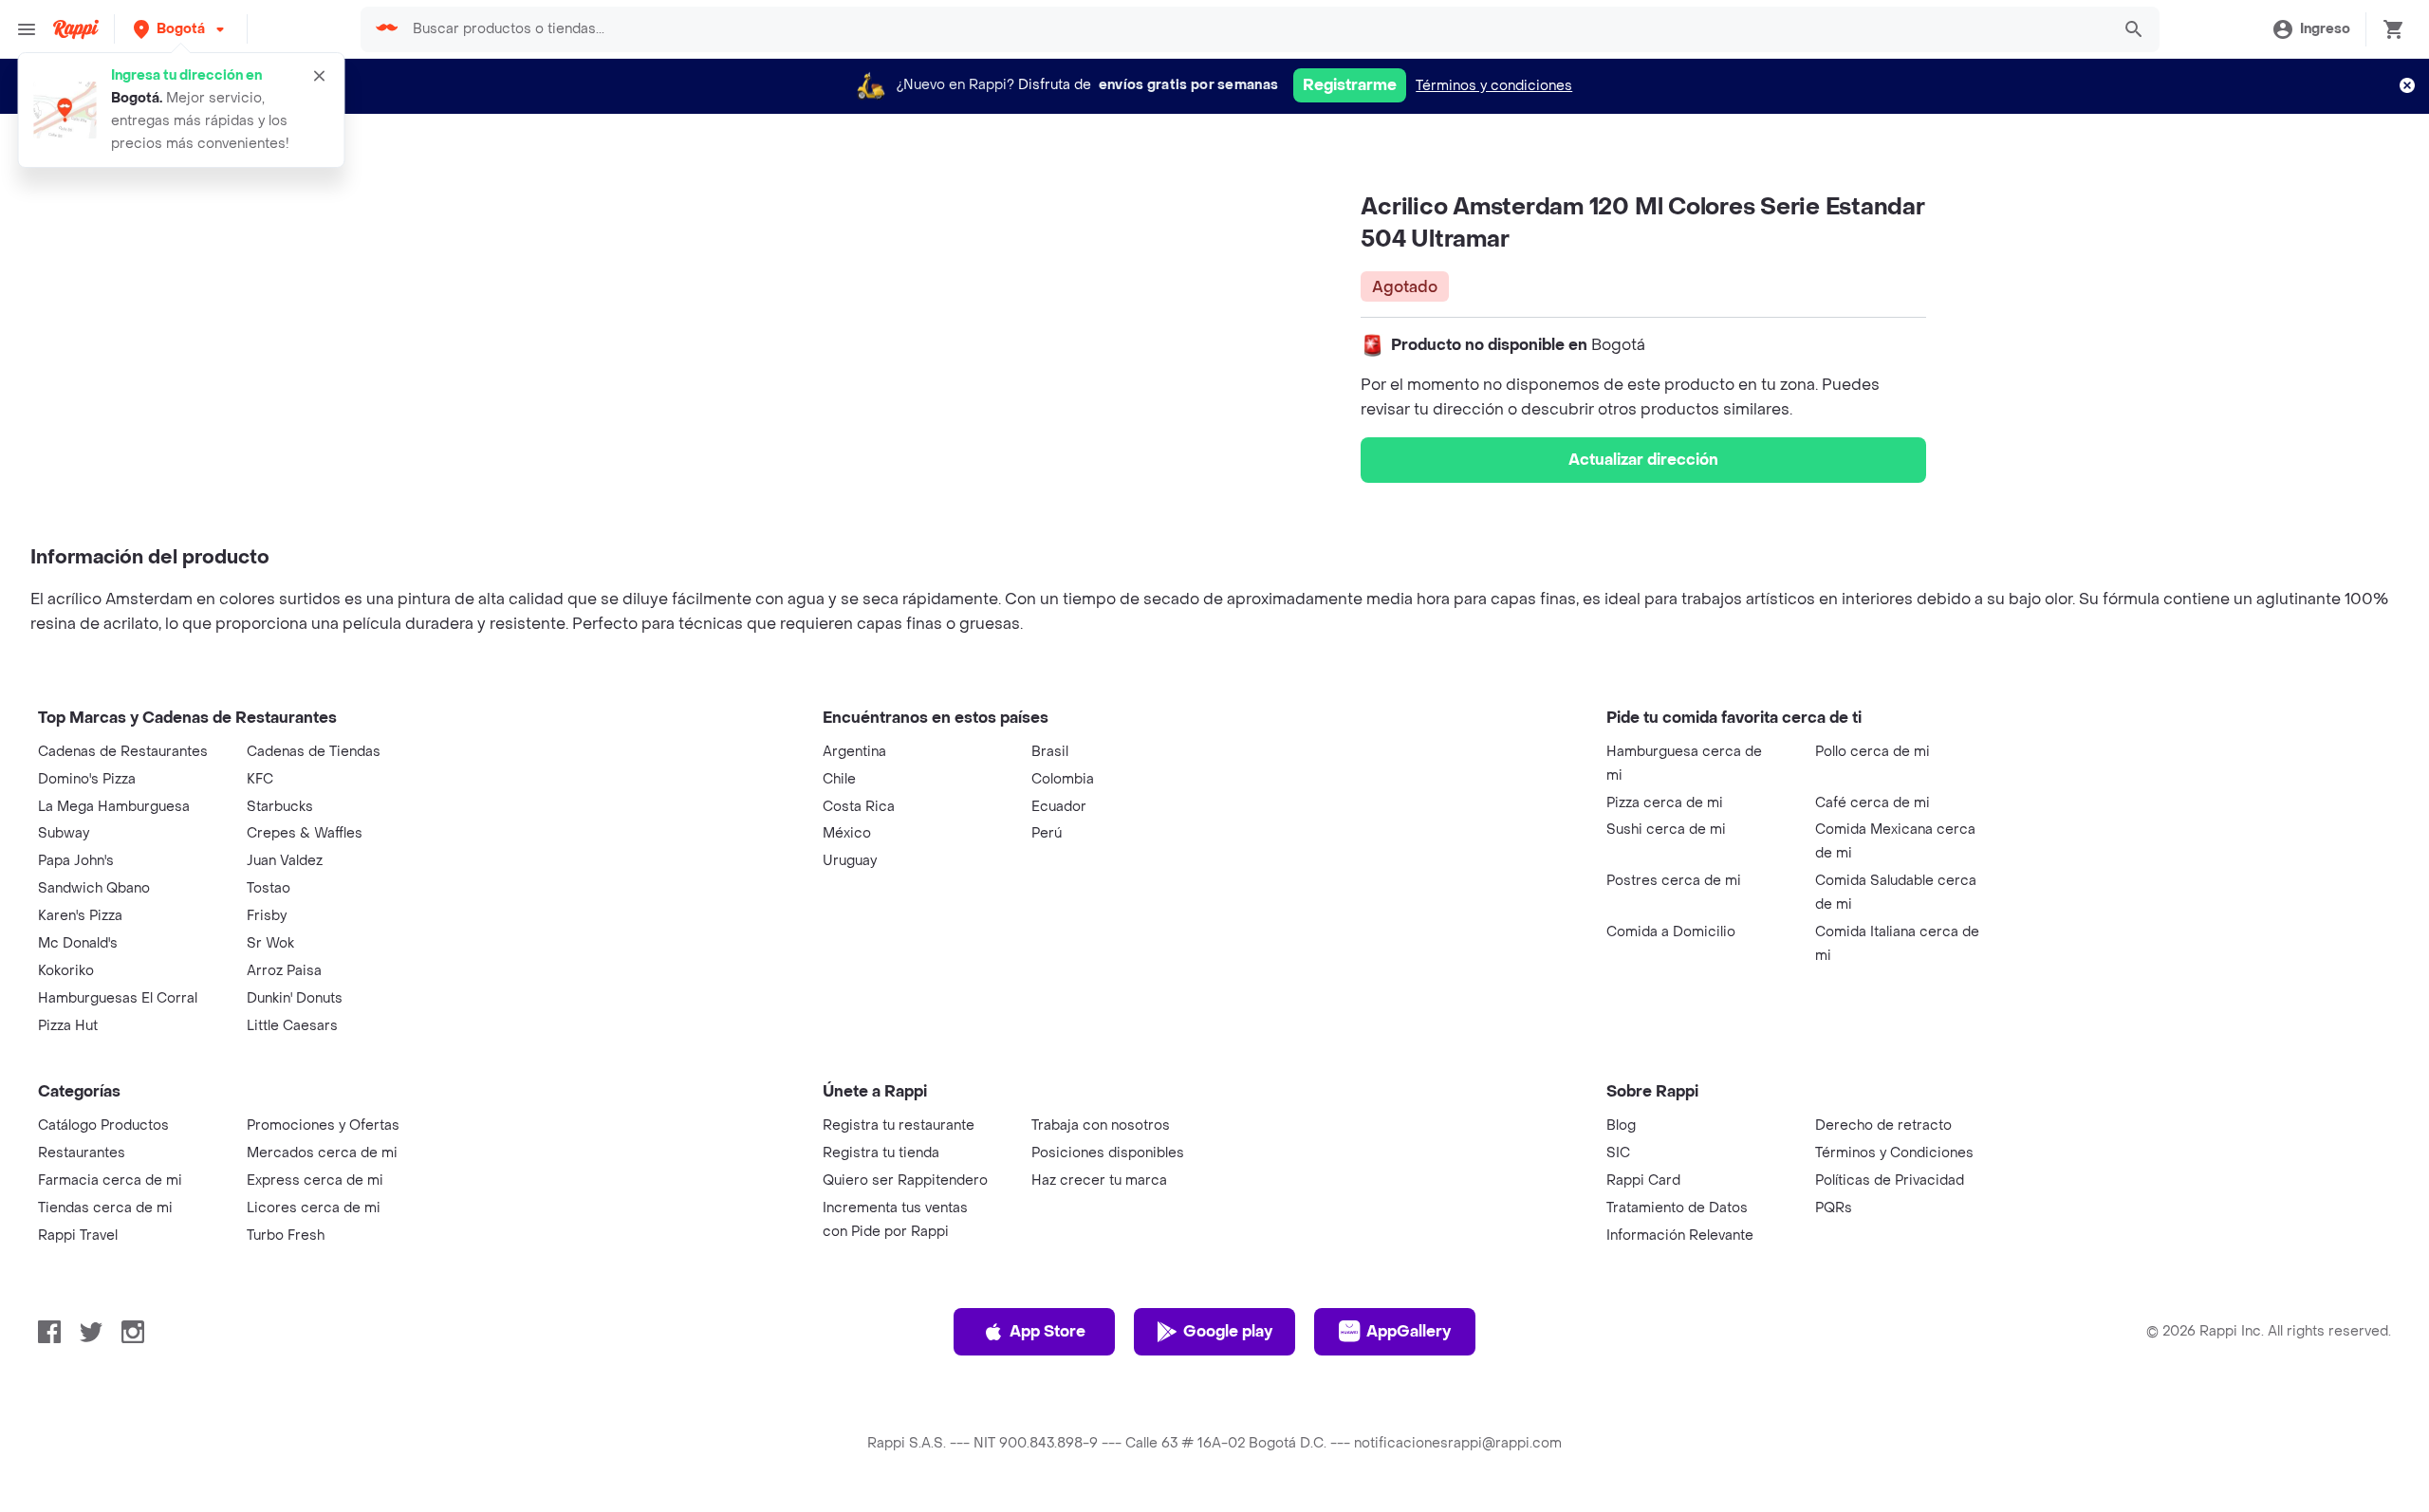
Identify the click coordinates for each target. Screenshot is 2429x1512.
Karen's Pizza (80, 916)
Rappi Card (1643, 1180)
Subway (64, 833)
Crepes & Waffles (305, 833)
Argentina (854, 752)
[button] (181, 29)
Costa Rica (859, 807)
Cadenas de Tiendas (314, 752)
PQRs (1834, 1208)
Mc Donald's (78, 943)
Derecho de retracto (1883, 1125)
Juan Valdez (285, 861)
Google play (1228, 1331)
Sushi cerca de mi (1666, 830)
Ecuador (1059, 807)
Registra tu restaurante (899, 1125)
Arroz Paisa (284, 971)
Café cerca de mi (1873, 803)
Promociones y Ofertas (323, 1125)
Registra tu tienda (881, 1153)
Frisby (267, 916)
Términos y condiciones (1494, 86)
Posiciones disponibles (1108, 1153)
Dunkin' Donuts (295, 998)
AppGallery (1409, 1331)
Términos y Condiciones (1894, 1153)
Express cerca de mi (315, 1180)
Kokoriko (66, 971)
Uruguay (850, 861)
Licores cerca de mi (314, 1208)
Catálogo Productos (103, 1125)
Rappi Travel (78, 1235)
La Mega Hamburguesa (114, 807)
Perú (1047, 833)
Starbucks (280, 807)
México (847, 833)
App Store (1048, 1331)
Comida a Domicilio (1671, 932)
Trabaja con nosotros (1101, 1125)
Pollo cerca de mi (1873, 752)
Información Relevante (1680, 1235)
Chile (839, 779)
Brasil (1050, 752)
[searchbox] (1255, 29)
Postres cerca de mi (1674, 881)
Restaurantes (82, 1153)
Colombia (1063, 779)
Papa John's (76, 861)
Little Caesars (292, 1026)
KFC (260, 779)
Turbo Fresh (286, 1235)
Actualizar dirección (1643, 460)
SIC (1618, 1153)
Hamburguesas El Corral (118, 998)
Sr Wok (270, 943)
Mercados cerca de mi (322, 1153)
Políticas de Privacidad (1890, 1180)
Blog (1621, 1125)
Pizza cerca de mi (1665, 803)
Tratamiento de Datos (1677, 1208)
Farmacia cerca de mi (110, 1180)
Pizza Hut (68, 1026)
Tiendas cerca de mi (105, 1208)
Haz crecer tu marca (1099, 1180)
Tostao (269, 888)
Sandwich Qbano (94, 888)
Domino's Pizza (87, 779)
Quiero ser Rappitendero (905, 1180)
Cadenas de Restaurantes (123, 752)
